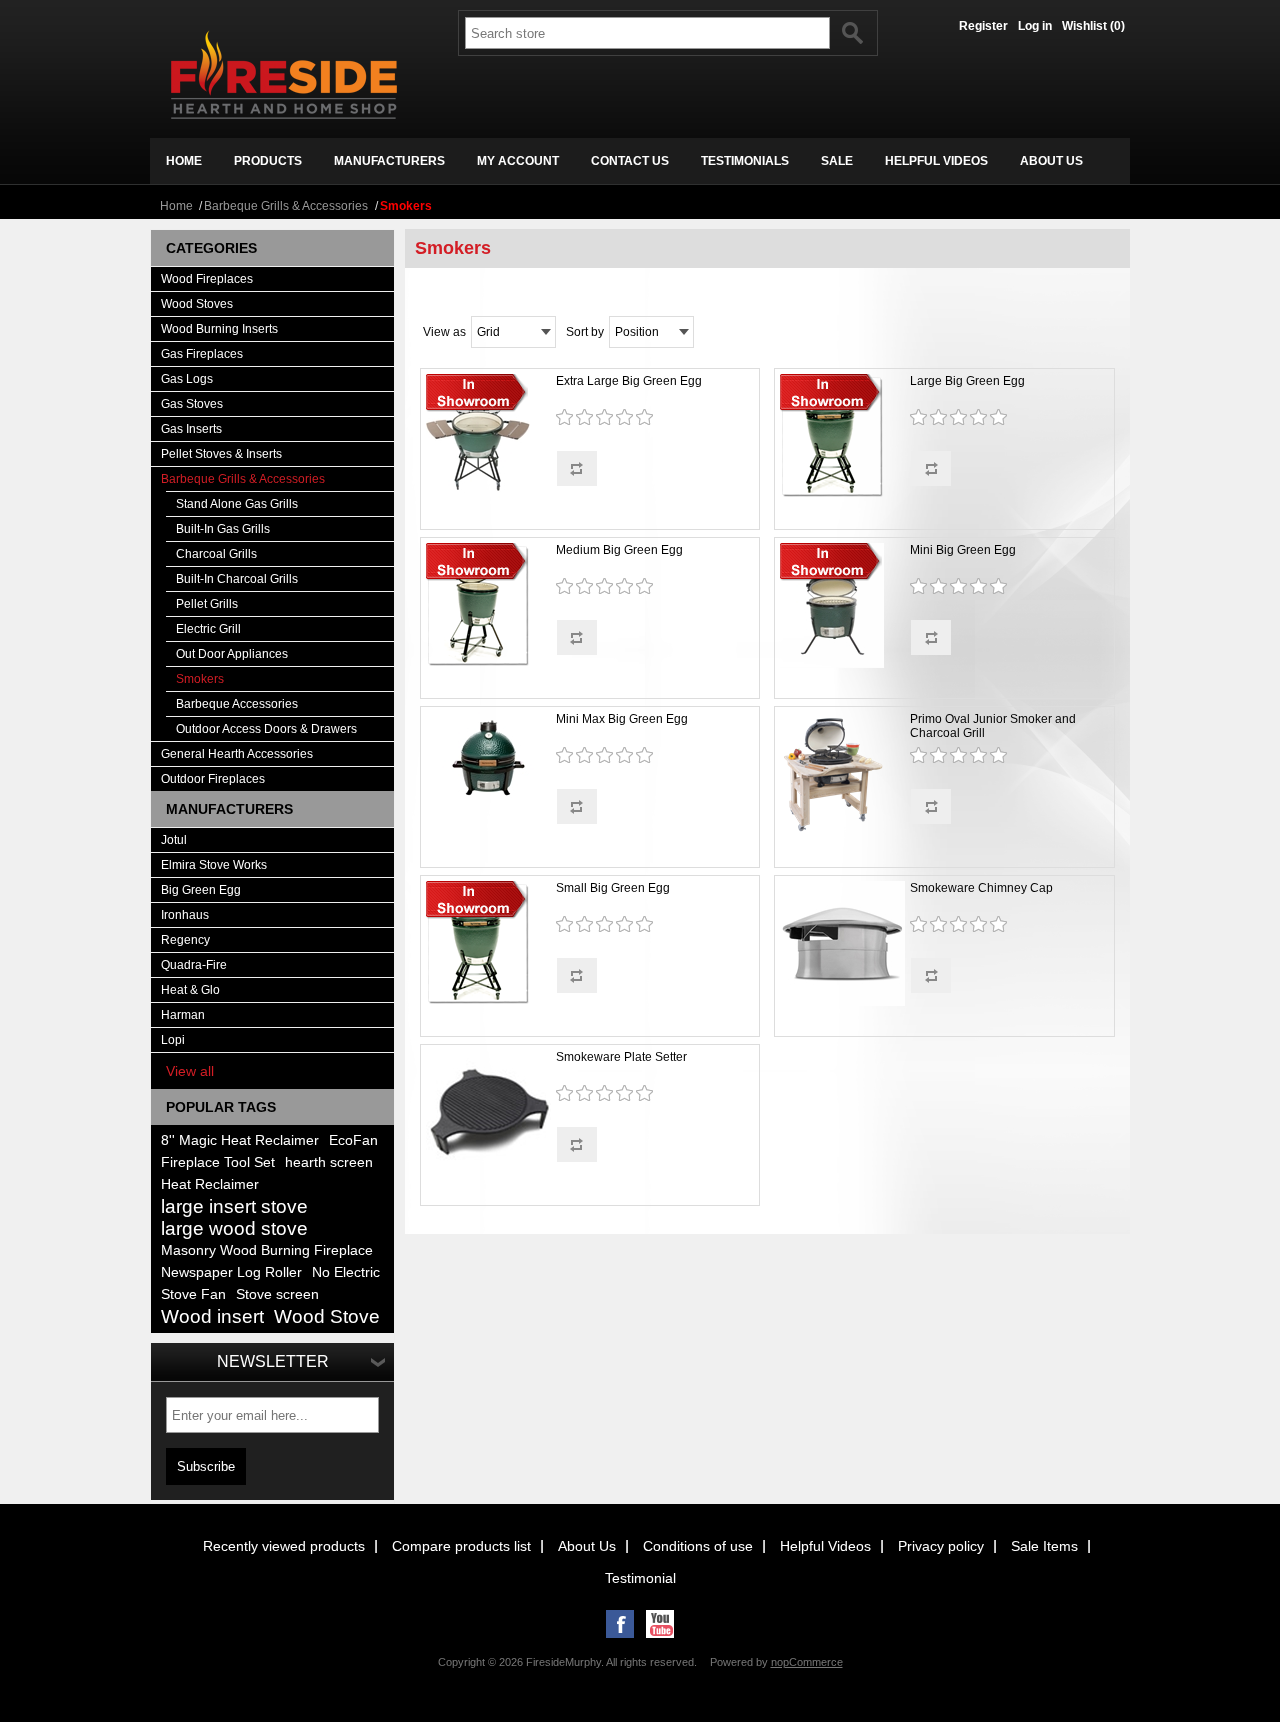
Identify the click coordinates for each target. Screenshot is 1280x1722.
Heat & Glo (190, 990)
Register (983, 26)
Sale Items (1044, 1546)
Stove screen (277, 1294)
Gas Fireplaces (202, 354)
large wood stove (234, 1228)
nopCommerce (807, 1662)
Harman (183, 1015)
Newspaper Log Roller (231, 1272)
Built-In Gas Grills (223, 529)
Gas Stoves (192, 404)
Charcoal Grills (216, 554)
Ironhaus (185, 915)
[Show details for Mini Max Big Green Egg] (488, 759)
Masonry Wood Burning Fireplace (267, 1250)
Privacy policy (941, 1546)
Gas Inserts (191, 429)
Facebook (620, 1624)
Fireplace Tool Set (218, 1162)
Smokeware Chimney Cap (981, 888)
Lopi (173, 1040)
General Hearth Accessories (237, 754)
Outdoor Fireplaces (213, 779)
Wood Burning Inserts (219, 329)
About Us (587, 1546)
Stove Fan (193, 1294)
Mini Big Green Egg (963, 550)
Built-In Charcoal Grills (237, 579)
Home (176, 206)
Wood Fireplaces (207, 279)
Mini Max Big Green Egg (622, 719)
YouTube (660, 1624)
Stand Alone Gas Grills (237, 504)
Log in (1035, 26)
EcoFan (353, 1140)
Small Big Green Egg (613, 888)
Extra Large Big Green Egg (629, 381)
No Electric (346, 1272)
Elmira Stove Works (214, 865)
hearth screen (329, 1162)
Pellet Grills (207, 604)
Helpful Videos (825, 1546)
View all (190, 1071)
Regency (185, 940)
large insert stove (234, 1206)
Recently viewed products (284, 1546)
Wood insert (212, 1316)
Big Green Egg (201, 890)
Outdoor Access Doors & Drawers (266, 729)
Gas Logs (187, 379)
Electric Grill (208, 629)
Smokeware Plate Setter (621, 1057)
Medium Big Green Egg (619, 550)
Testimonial (640, 1578)
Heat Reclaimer (210, 1184)
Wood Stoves (197, 304)
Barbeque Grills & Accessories (286, 206)
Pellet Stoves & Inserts (221, 454)
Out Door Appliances (232, 654)
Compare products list (461, 1546)
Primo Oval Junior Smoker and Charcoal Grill (993, 726)
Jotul (174, 840)
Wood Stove (327, 1316)
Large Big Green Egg (967, 381)
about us (1051, 161)
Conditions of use (698, 1546)
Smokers (200, 679)
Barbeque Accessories (237, 704)
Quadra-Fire (194, 965)
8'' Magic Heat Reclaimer (240, 1140)
